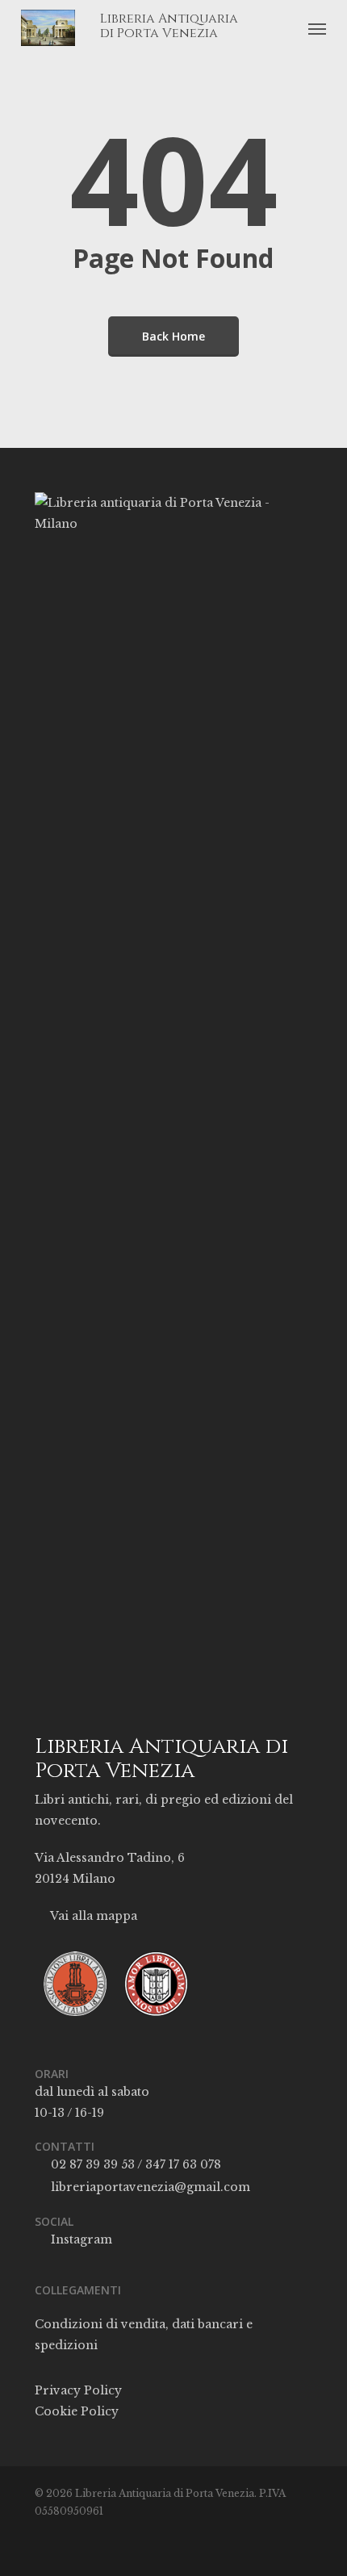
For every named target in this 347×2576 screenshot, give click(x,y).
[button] (317, 28)
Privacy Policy (78, 2390)
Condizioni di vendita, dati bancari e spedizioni (144, 2335)
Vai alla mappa (92, 1916)
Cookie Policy (77, 2411)
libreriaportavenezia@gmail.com (149, 2187)
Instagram (80, 2239)
